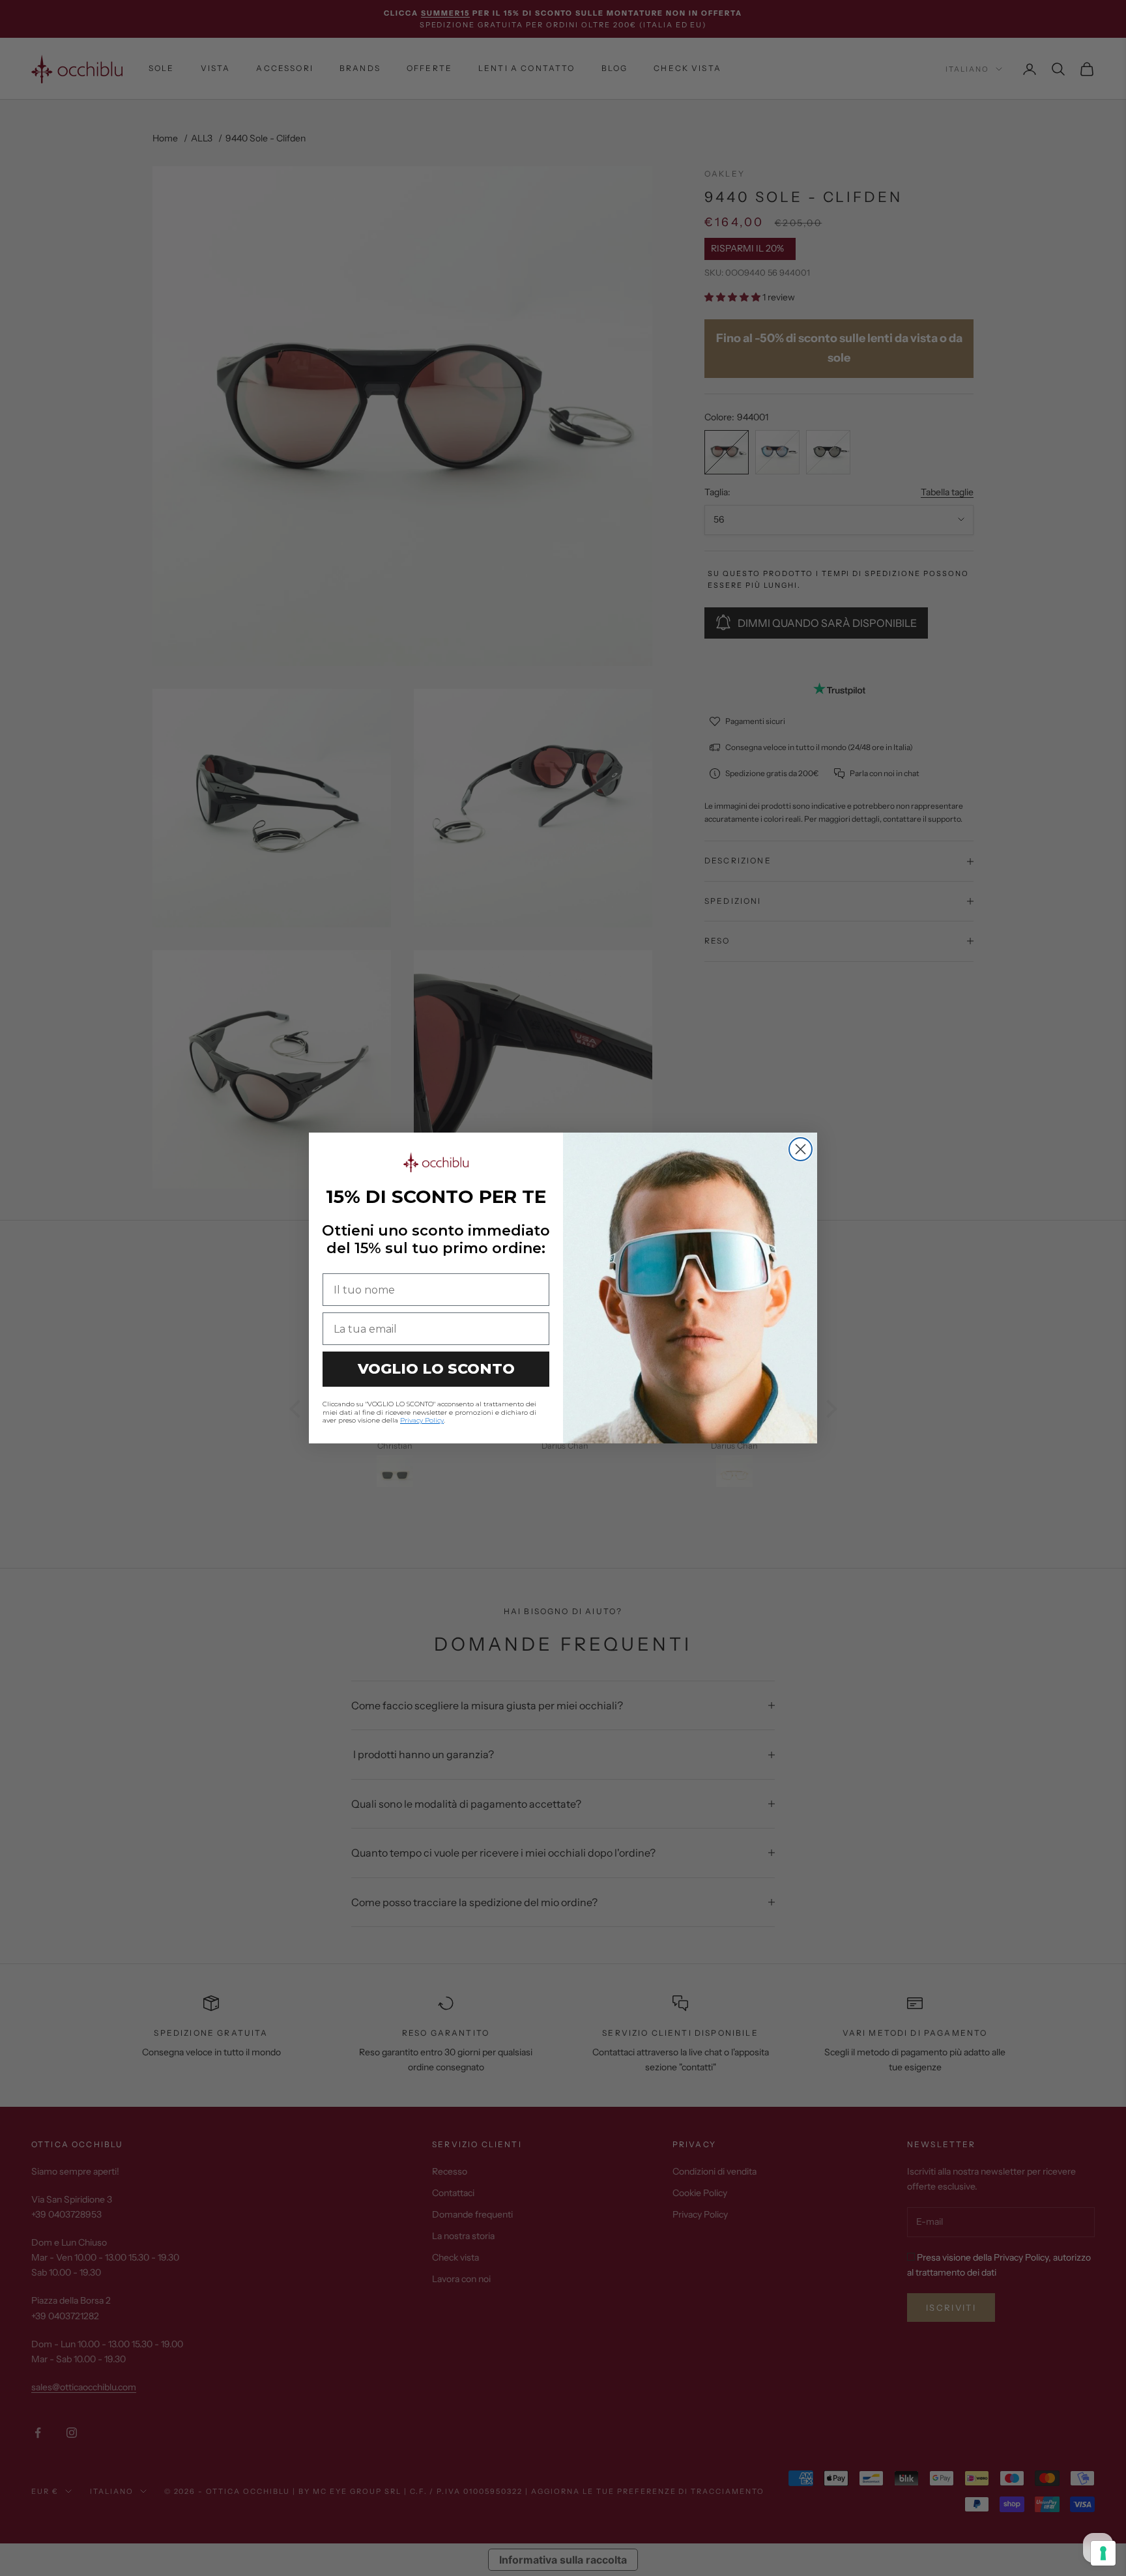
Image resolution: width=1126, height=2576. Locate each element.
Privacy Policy (422, 1420)
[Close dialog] (801, 1149)
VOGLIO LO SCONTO (436, 1369)
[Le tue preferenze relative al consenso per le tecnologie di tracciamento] (1103, 2553)
